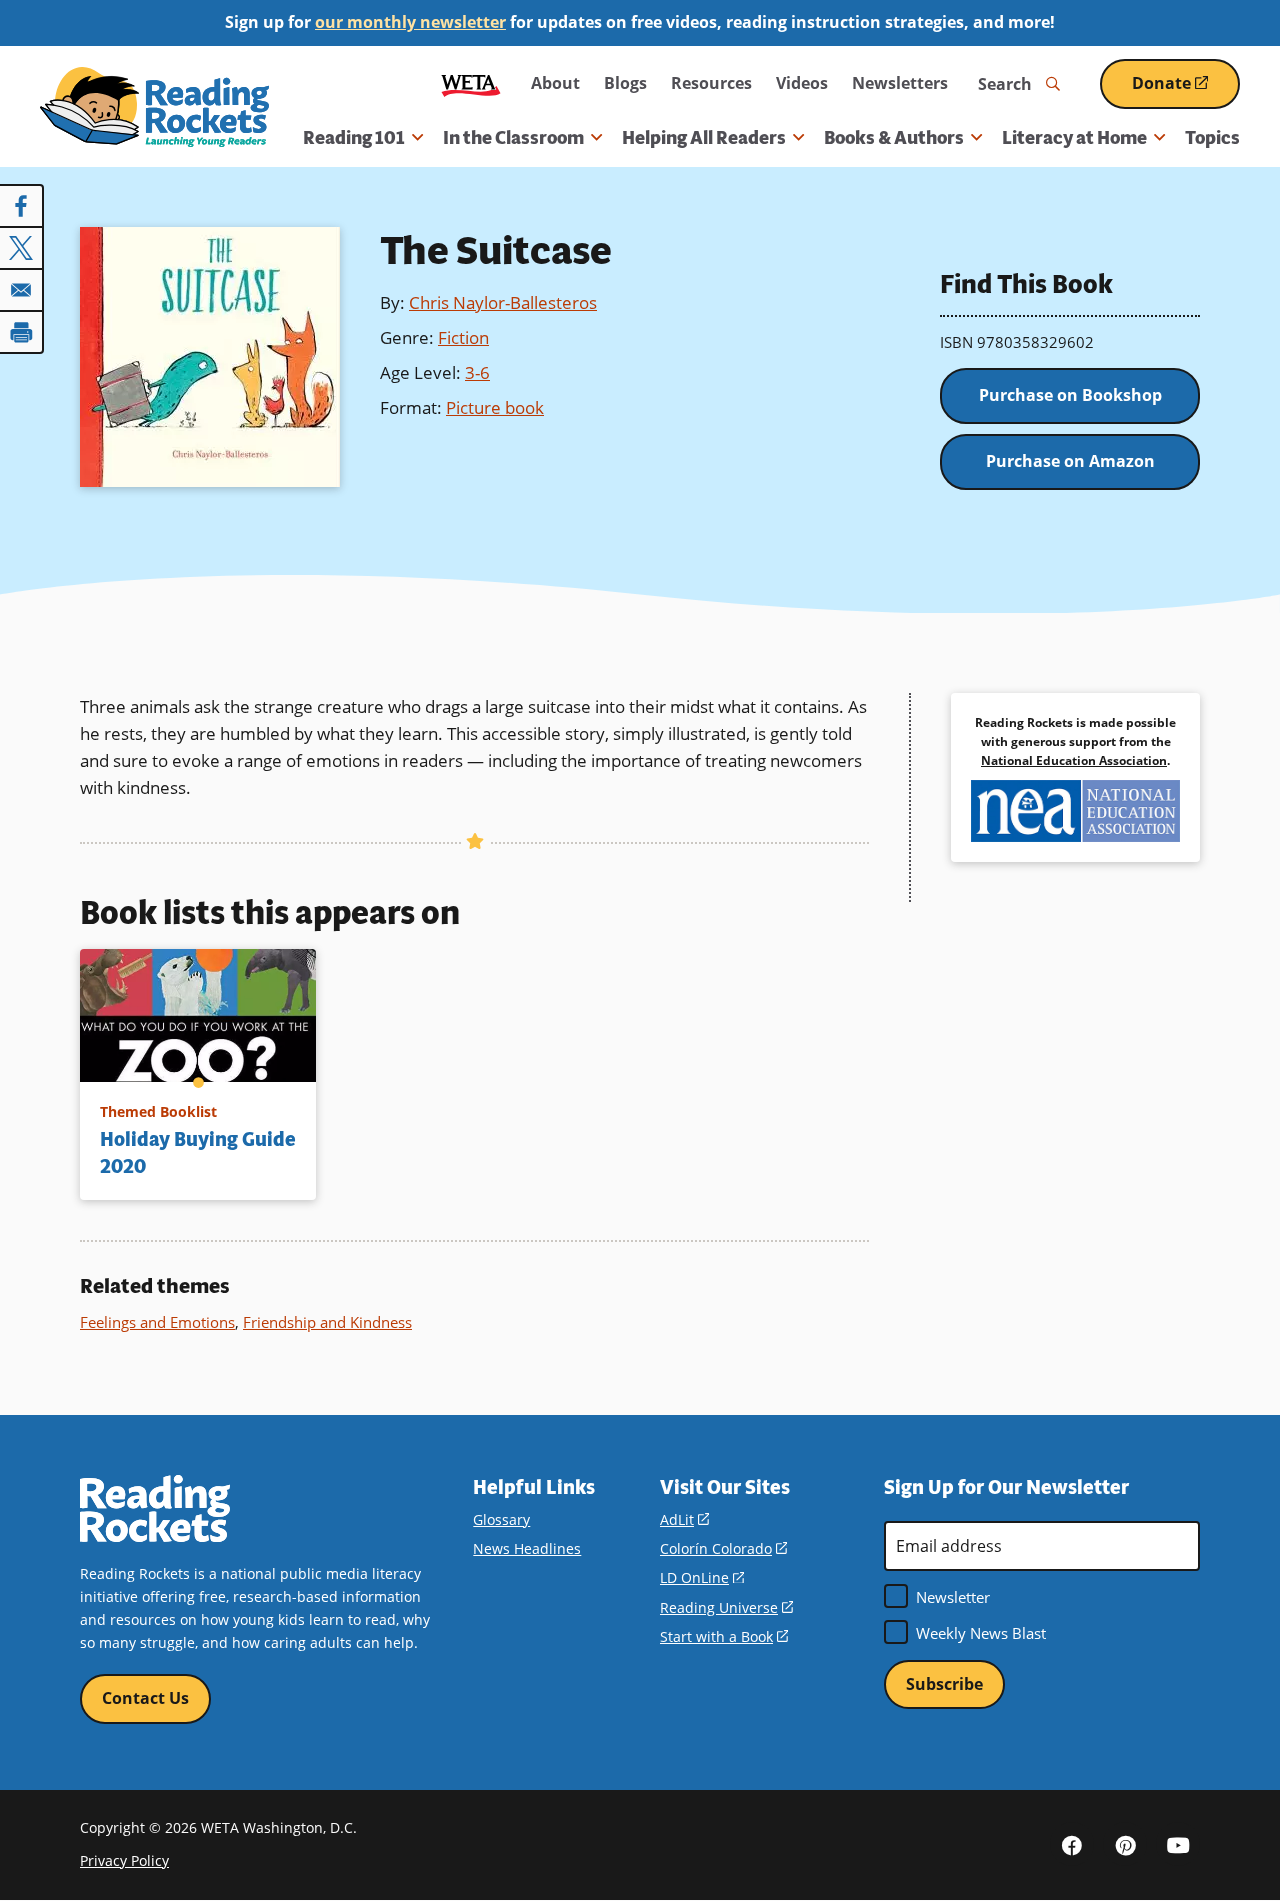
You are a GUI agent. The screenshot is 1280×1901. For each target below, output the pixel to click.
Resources (711, 83)
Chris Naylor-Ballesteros (503, 302)
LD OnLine (702, 1577)
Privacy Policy (124, 1860)
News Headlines (527, 1548)
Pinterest (1125, 1844)
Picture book (495, 407)
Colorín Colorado (723, 1548)
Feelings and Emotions (157, 1322)
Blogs (625, 83)
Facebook (1072, 1844)
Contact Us (145, 1698)
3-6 (477, 372)
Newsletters (900, 83)
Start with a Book (724, 1636)
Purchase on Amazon (1070, 461)
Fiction (463, 337)
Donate (1186, 90)
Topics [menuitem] (1212, 138)
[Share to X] (22, 248)
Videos (802, 83)
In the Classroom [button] (513, 138)
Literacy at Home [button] (1074, 138)
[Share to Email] (22, 290)
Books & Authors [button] (894, 138)
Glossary (501, 1519)
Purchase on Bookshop (1070, 395)
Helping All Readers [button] (704, 138)
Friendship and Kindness (327, 1322)
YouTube (1178, 1844)
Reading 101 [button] (354, 138)
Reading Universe (726, 1607)
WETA (471, 83)
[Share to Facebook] (22, 206)
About (555, 83)
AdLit (684, 1519)
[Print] (22, 332)
